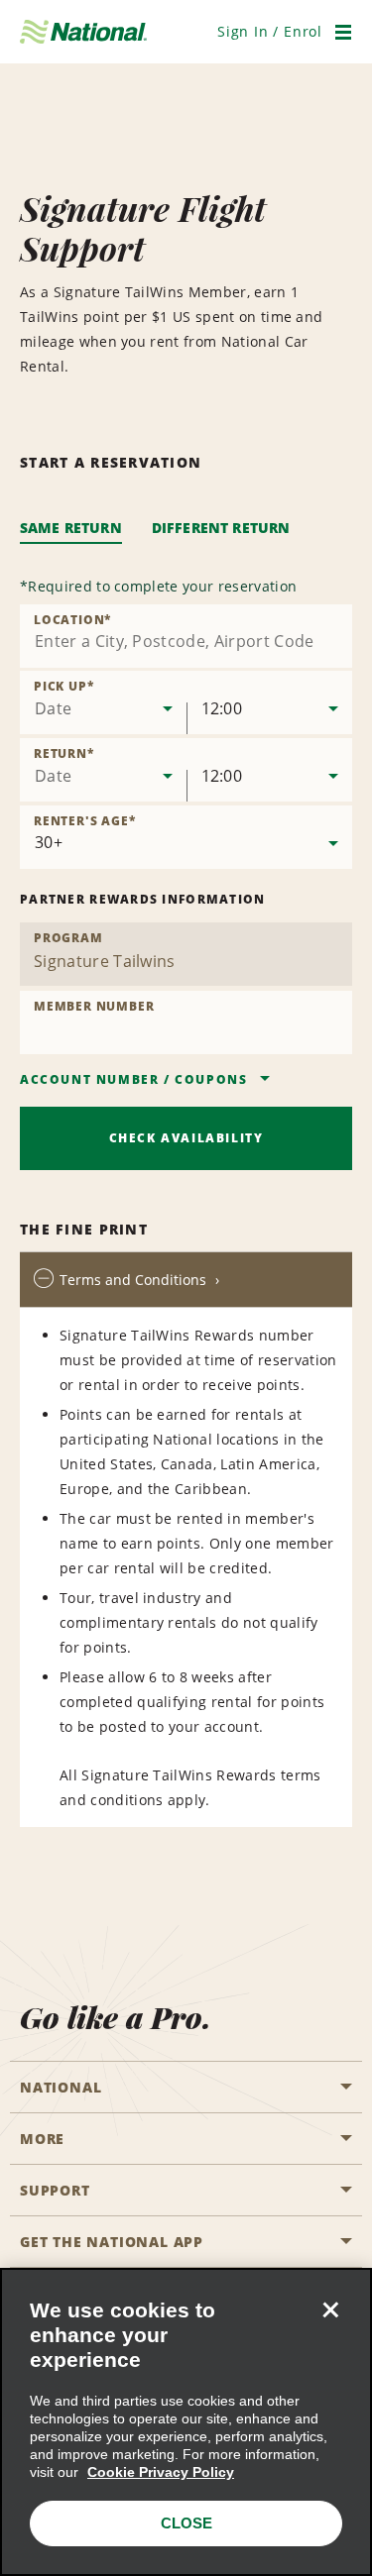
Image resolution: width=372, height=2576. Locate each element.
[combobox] (186, 636)
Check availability (186, 1138)
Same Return (71, 528)
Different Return (221, 528)
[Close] (330, 2309)
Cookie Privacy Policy (161, 2472)
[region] (186, 2422)
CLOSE (186, 2523)
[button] (270, 31)
